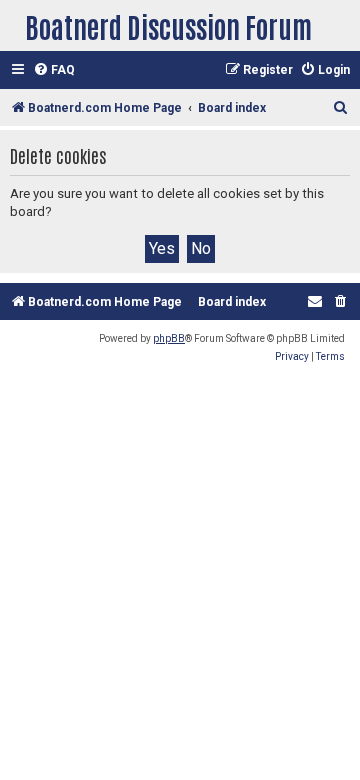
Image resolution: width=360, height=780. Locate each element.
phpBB (169, 338)
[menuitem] (54, 70)
